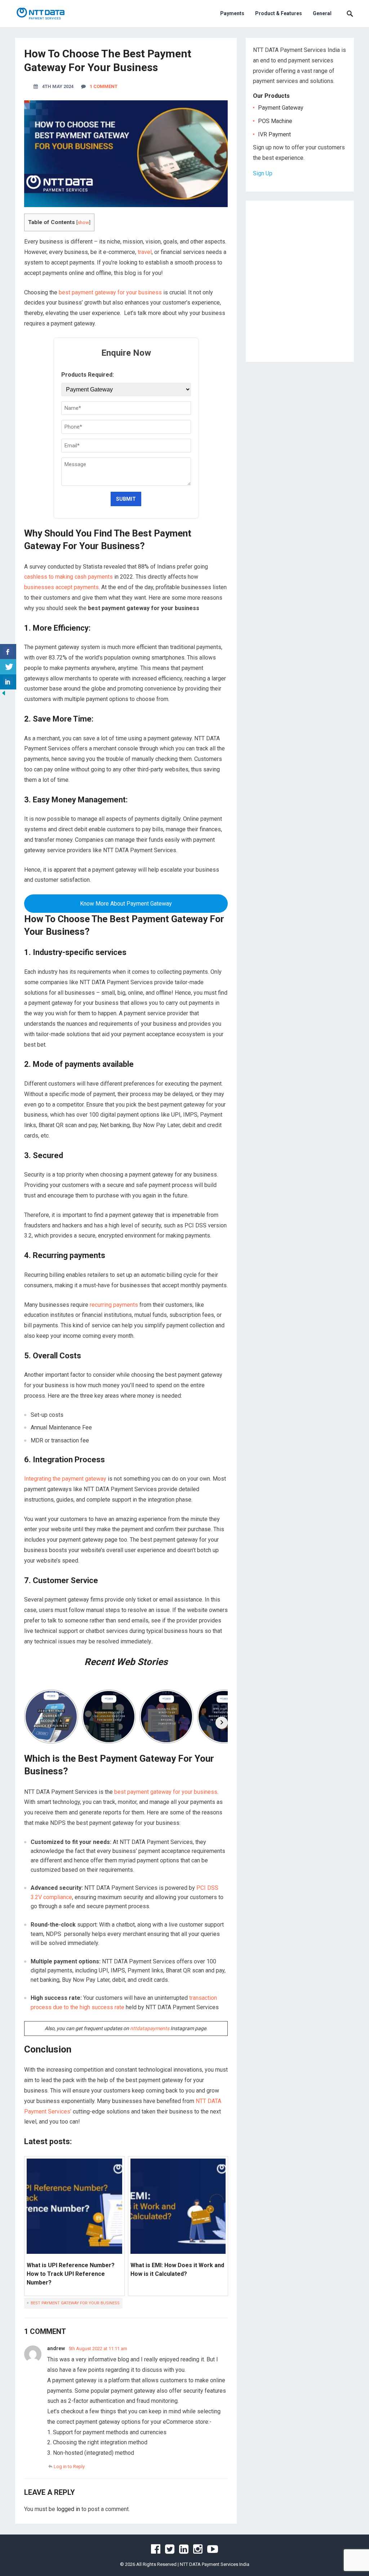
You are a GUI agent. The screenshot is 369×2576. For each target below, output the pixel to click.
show (83, 222)
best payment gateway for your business (110, 292)
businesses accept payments (61, 587)
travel (145, 252)
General (322, 13)
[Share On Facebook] (8, 652)
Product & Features (279, 13)
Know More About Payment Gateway (126, 904)
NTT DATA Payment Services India (215, 2564)
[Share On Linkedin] (8, 682)
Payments (232, 13)
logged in (68, 2509)
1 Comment (104, 86)
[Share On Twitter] (8, 667)
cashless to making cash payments (68, 577)
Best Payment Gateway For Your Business (75, 2303)
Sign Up (263, 173)
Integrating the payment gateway (65, 1479)
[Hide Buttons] (4, 695)
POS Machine (275, 121)
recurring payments (114, 1305)
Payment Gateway (281, 108)
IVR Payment (274, 134)
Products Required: (88, 375)
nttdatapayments (150, 2028)
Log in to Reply (69, 2467)
